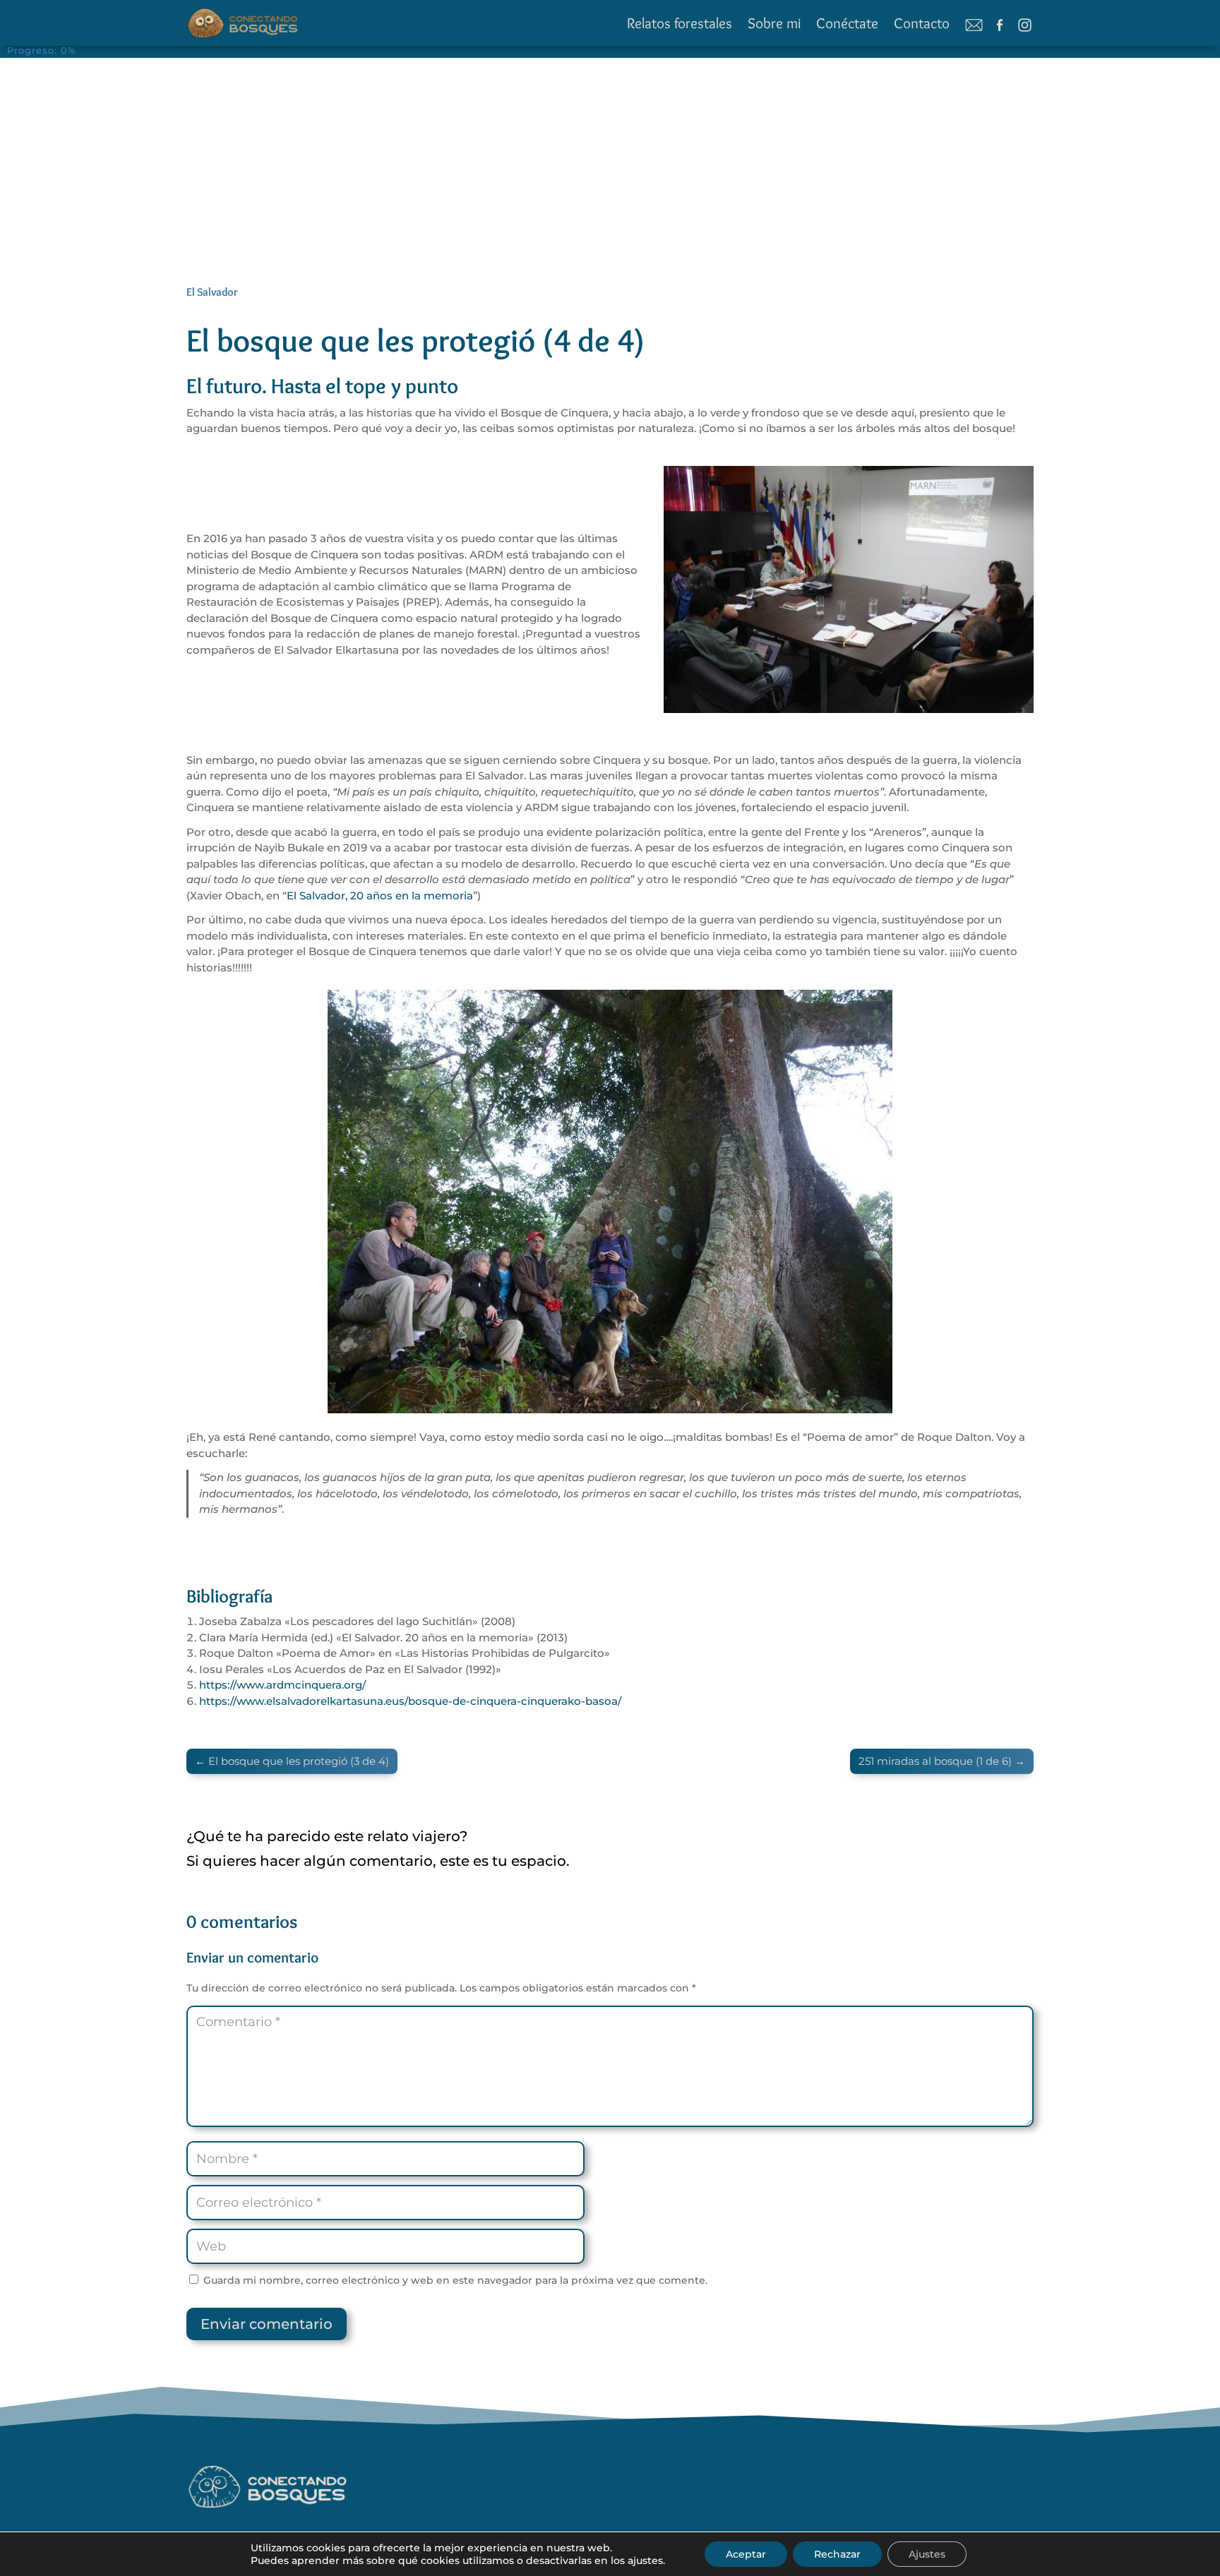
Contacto (922, 23)
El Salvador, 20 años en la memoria (380, 895)
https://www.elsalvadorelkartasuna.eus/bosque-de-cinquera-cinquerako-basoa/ (410, 1701)
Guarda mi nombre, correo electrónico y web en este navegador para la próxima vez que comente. (455, 2280)
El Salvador (212, 292)
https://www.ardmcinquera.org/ (282, 1685)
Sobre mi (774, 23)
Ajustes (927, 2554)
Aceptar (746, 2554)
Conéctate (847, 23)
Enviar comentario (267, 2324)
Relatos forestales (680, 23)
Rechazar (837, 2554)
